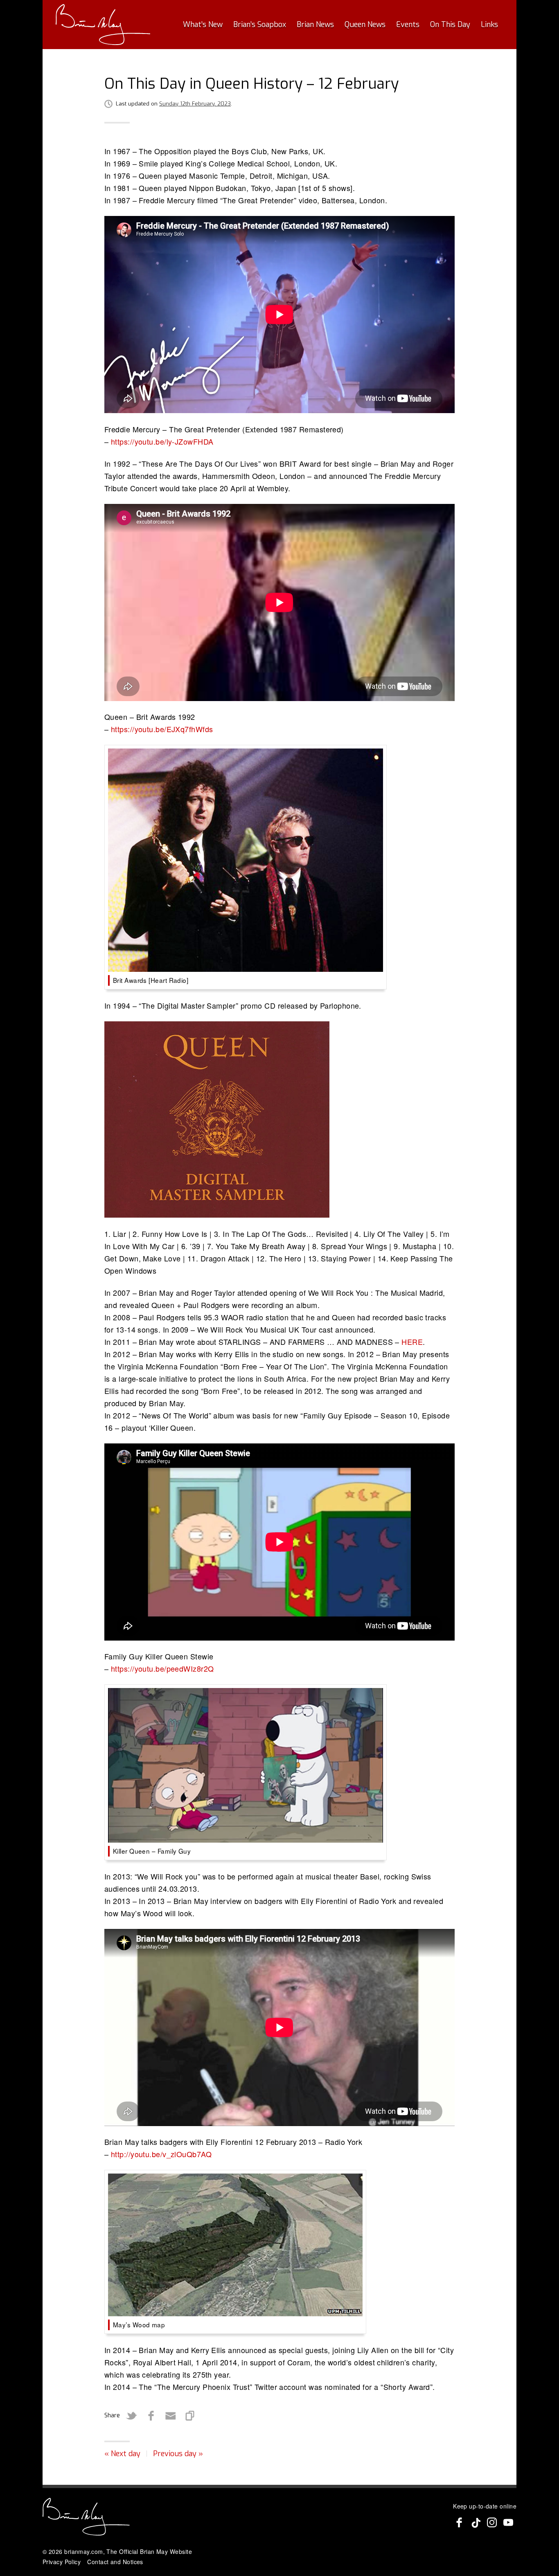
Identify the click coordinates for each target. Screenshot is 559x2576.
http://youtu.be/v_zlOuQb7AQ (161, 2154)
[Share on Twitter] (131, 2416)
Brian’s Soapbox (260, 25)
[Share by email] (171, 2416)
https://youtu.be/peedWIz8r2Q (162, 1668)
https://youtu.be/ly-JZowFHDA (162, 441)
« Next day (122, 2454)
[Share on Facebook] (151, 2416)
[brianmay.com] (103, 25)
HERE (412, 1342)
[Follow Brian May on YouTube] (508, 2522)
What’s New (203, 25)
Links (489, 25)
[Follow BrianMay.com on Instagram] (492, 2522)
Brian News (315, 25)
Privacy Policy (62, 2562)
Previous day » (178, 2454)
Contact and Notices (115, 2562)
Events (408, 25)
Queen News (365, 25)
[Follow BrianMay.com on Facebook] (459, 2522)
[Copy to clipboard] (190, 2416)
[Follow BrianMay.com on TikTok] (476, 2522)
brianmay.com (83, 2551)
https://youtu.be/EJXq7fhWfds (162, 729)
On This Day (450, 25)
